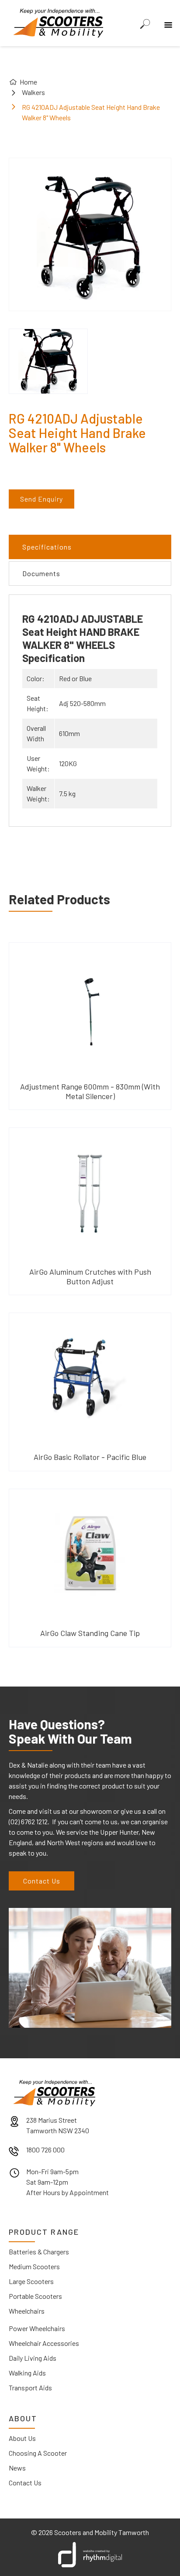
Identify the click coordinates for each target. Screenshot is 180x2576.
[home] (56, 22)
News (17, 2468)
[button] (167, 19)
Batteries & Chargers (39, 2252)
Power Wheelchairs (37, 2328)
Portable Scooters (35, 2296)
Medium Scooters (34, 2266)
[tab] (90, 547)
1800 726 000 (45, 2150)
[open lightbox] (48, 361)
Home (28, 82)
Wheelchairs (27, 2311)
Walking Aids (27, 2373)
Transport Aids (30, 2388)
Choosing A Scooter (38, 2453)
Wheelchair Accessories (44, 2343)
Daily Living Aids (33, 2358)
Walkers (33, 92)
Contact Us (42, 1881)
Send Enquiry (42, 499)
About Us (22, 2438)
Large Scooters (31, 2281)
